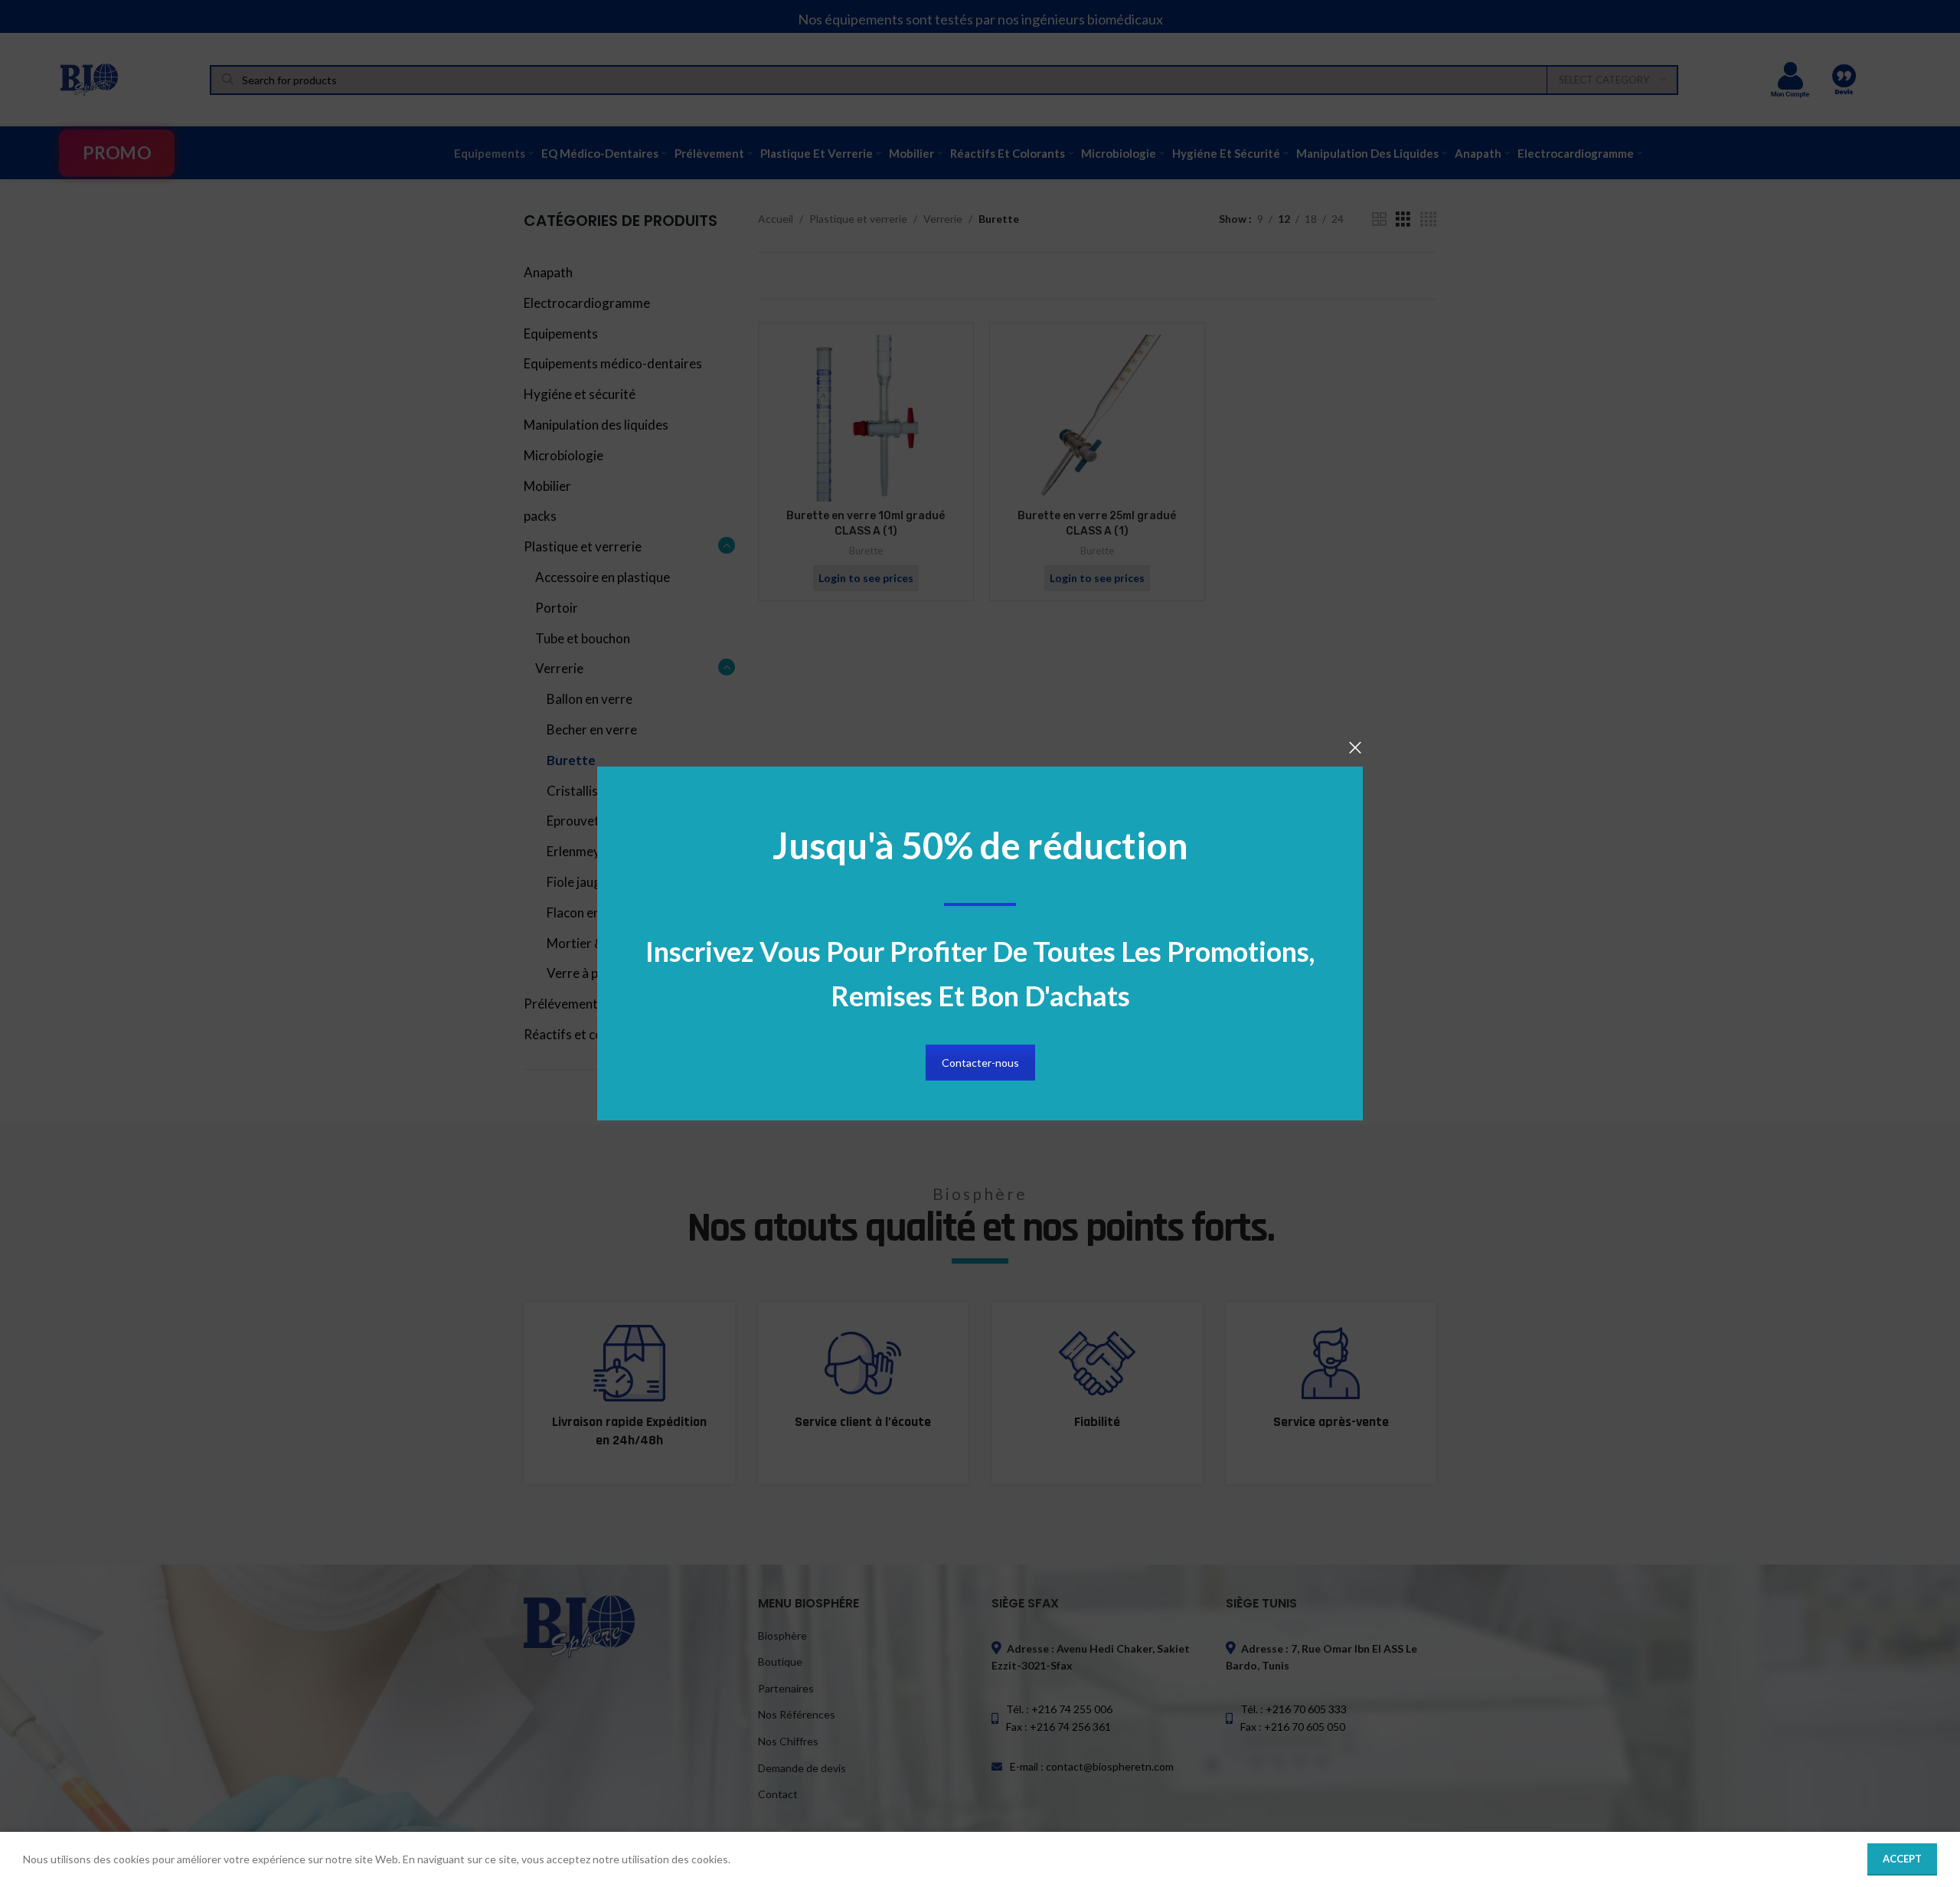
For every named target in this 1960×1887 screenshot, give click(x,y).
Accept (1902, 1859)
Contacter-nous (980, 1063)
